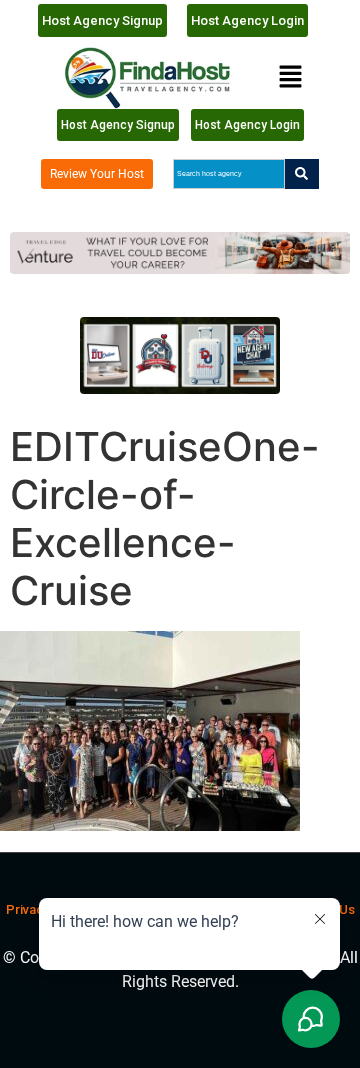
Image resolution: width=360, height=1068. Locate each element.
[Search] (302, 174)
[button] (290, 77)
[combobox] (228, 174)
